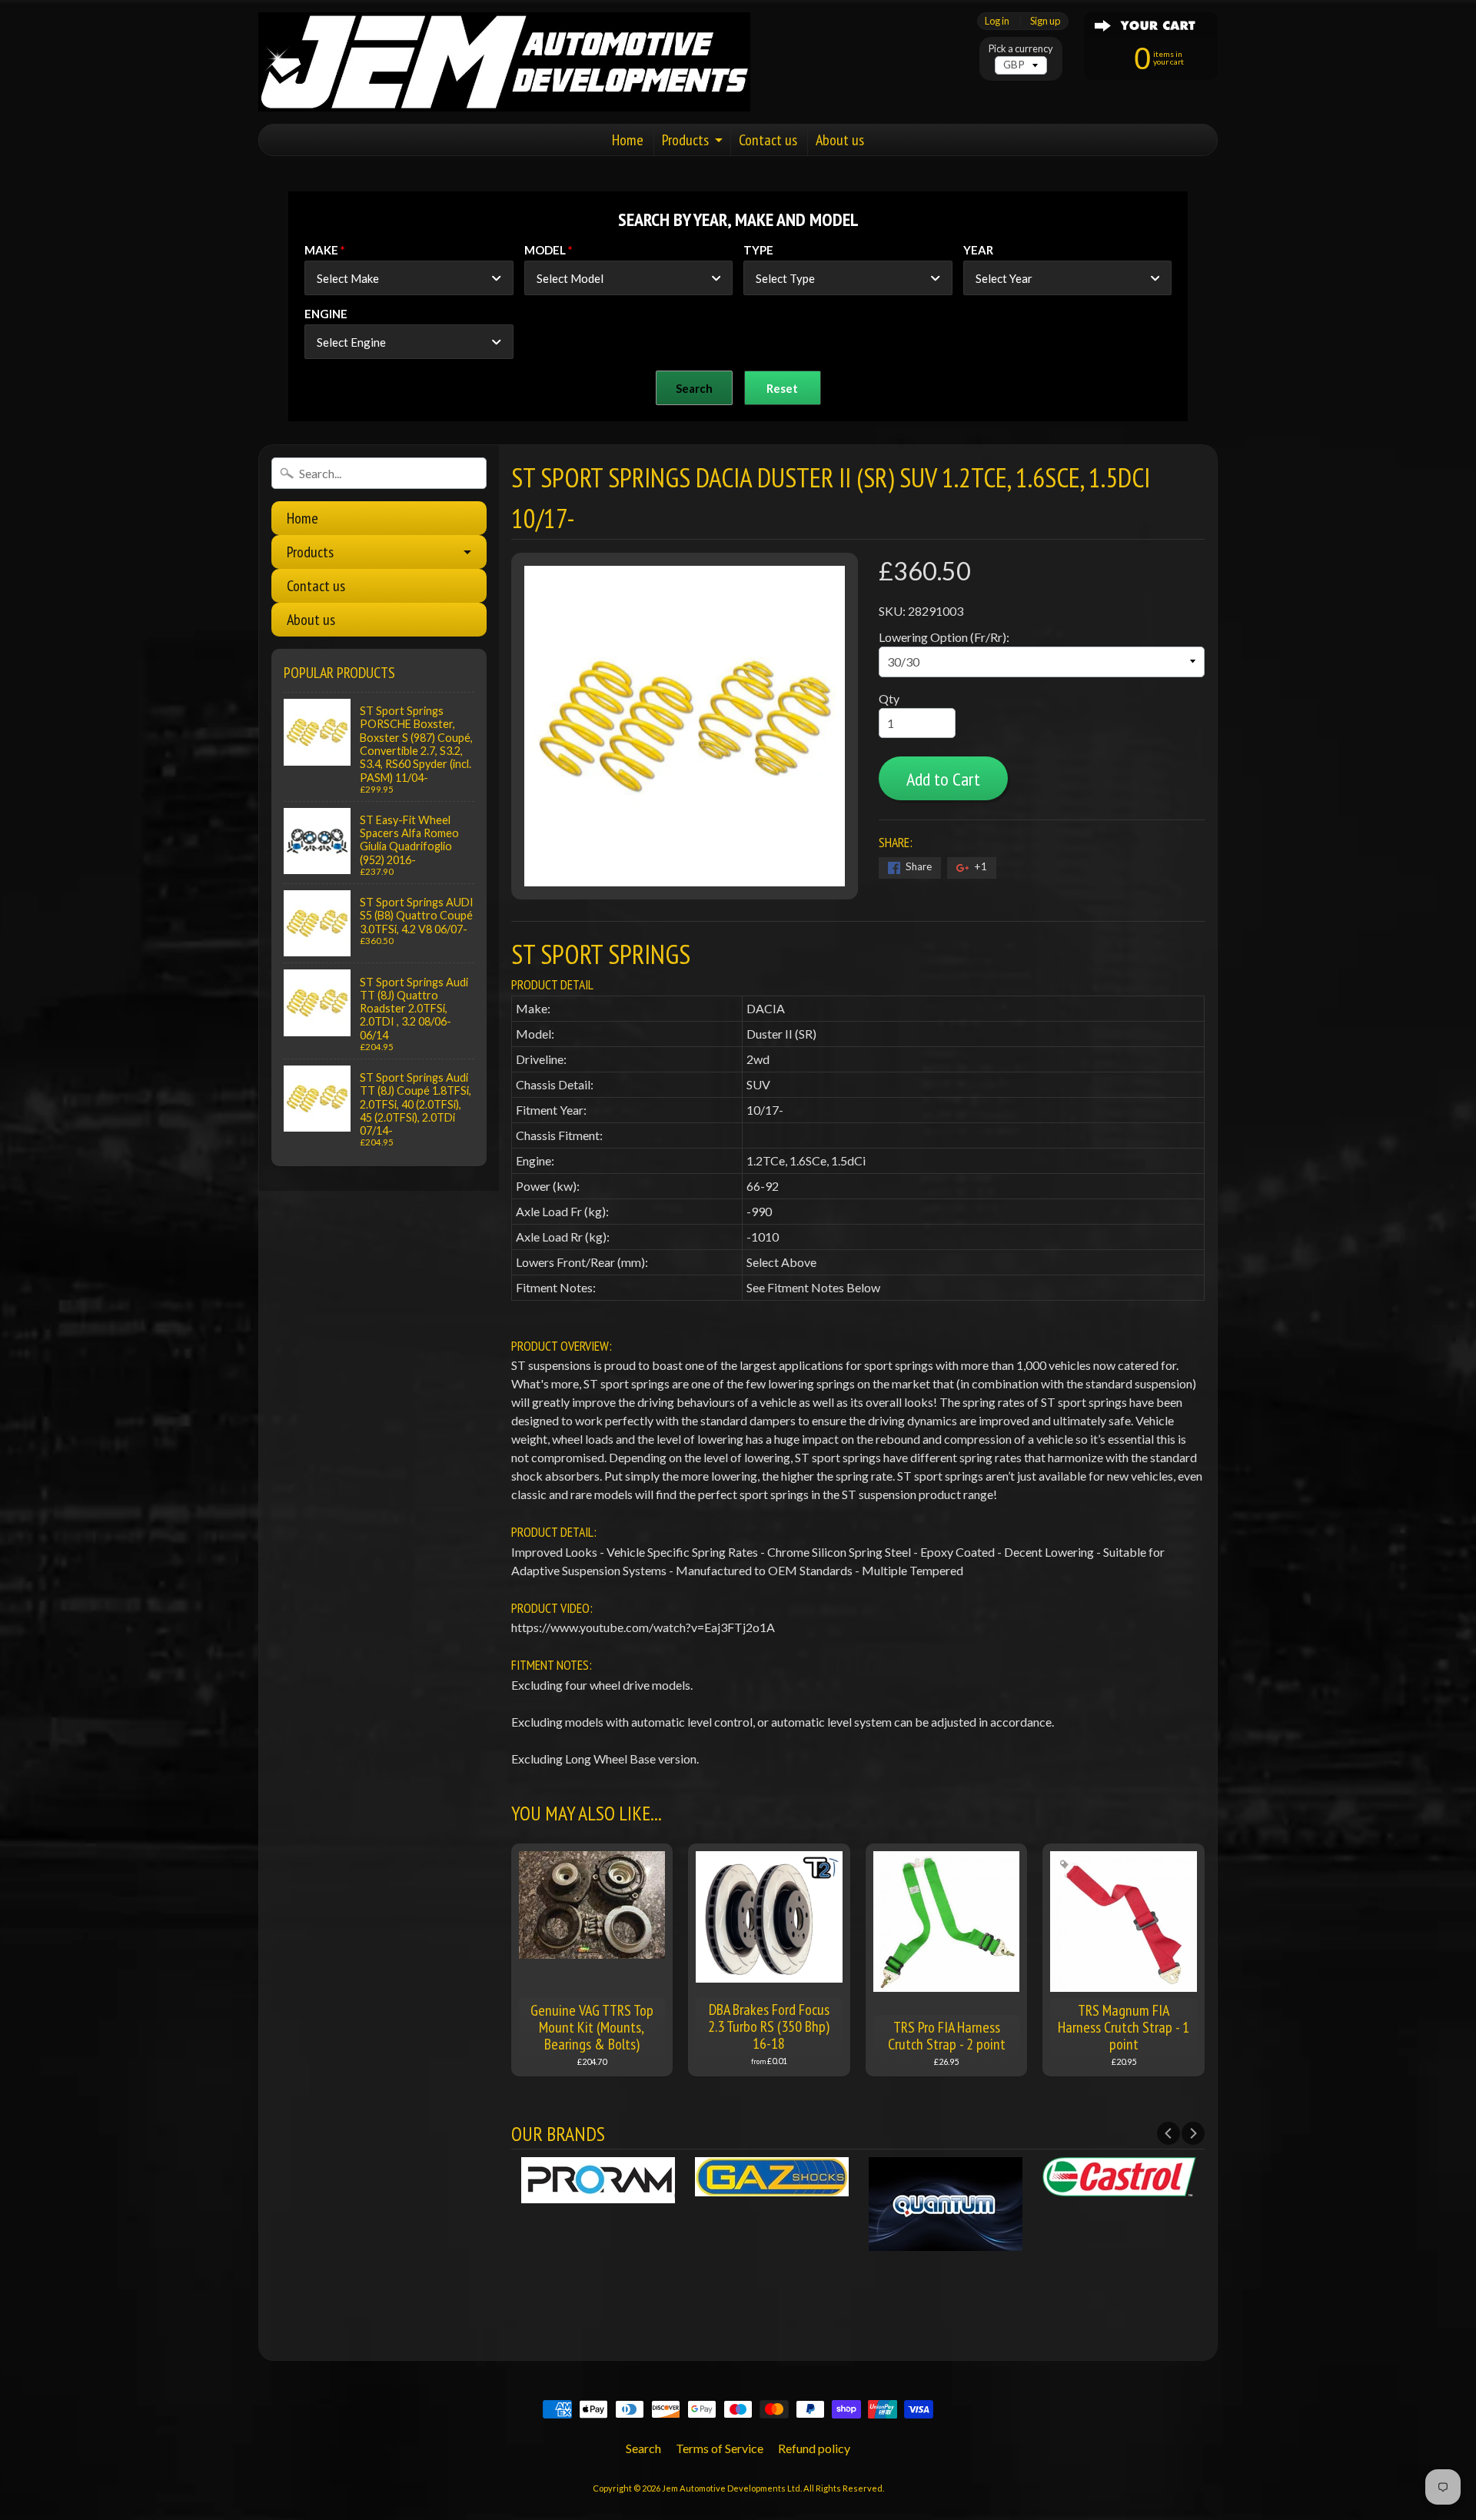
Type (758, 250)
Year (978, 250)
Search (643, 2448)
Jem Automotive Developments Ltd (731, 2488)
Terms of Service (720, 2448)
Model (545, 250)
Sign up (1045, 21)
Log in (997, 21)
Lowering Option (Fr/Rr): (944, 637)
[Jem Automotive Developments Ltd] (504, 62)
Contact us (768, 140)
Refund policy (814, 2448)
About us (840, 140)
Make (321, 250)
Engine (326, 314)
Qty (889, 698)
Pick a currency (1021, 49)
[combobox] (409, 278)
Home (628, 140)
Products (685, 140)
